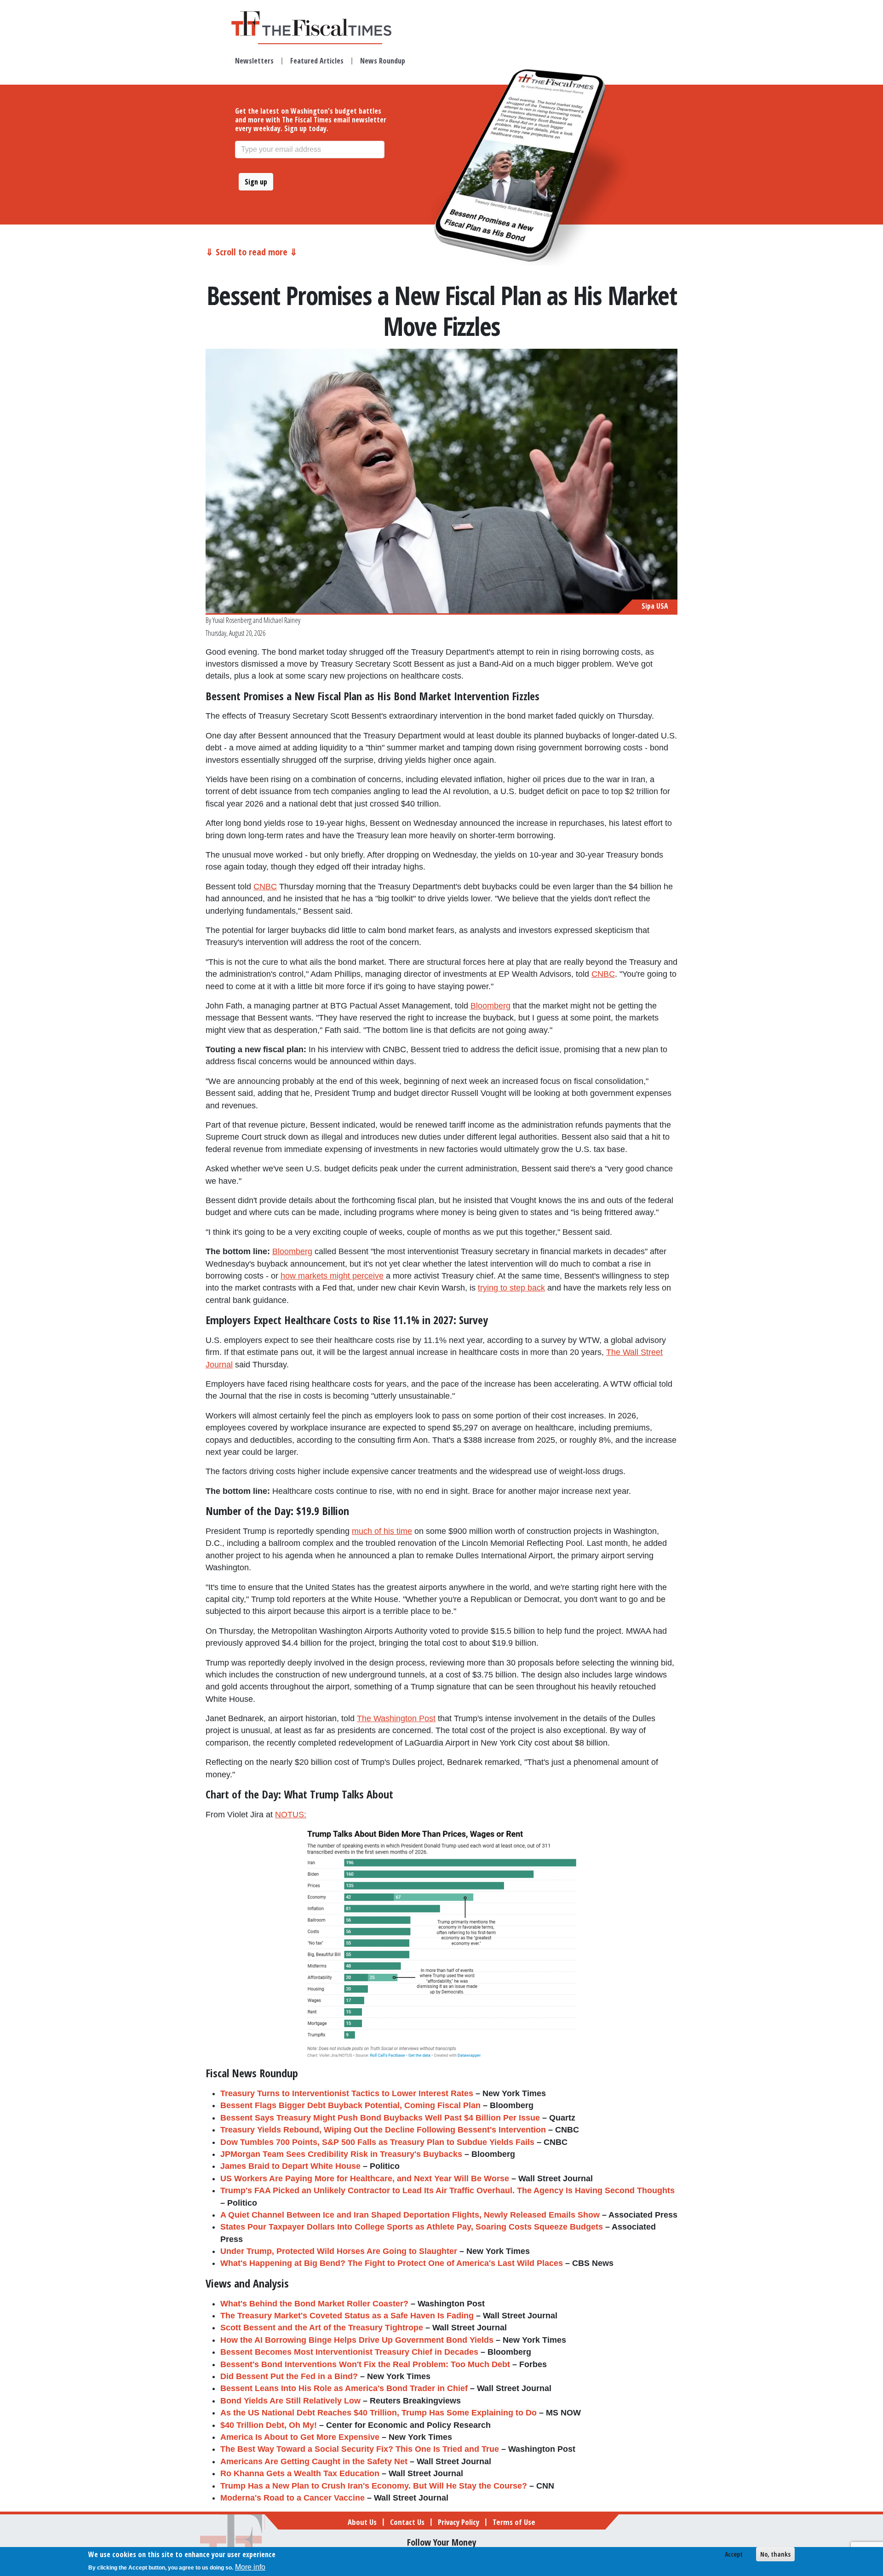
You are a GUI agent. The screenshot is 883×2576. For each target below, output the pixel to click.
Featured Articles (317, 61)
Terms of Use (514, 2522)
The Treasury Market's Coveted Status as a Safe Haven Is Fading (347, 2316)
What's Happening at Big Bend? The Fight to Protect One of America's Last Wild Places (392, 2263)
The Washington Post (396, 1718)
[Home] (320, 23)
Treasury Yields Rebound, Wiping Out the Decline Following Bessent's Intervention (383, 2130)
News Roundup (383, 61)
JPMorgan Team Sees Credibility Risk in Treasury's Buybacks (341, 2154)
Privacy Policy (459, 2522)
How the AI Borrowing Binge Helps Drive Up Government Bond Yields (357, 2340)
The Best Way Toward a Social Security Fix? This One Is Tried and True (360, 2449)
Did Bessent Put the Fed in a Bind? (289, 2376)
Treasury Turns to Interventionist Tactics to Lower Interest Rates (347, 2093)
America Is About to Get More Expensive (300, 2437)
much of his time (382, 1531)
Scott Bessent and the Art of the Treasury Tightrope (322, 2328)
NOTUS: (291, 1815)
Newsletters (254, 61)
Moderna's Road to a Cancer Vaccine (292, 2498)
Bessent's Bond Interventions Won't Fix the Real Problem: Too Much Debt (365, 2364)
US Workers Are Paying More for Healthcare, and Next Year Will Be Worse (365, 2178)
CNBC (265, 887)
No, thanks (775, 2554)
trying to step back (511, 1288)
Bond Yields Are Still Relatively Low (290, 2401)
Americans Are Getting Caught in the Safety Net (314, 2461)
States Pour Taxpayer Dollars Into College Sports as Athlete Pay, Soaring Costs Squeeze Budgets (412, 2227)
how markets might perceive (332, 1276)
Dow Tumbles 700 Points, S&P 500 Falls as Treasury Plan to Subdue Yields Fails (377, 2142)
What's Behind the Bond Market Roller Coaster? (314, 2304)
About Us (362, 2522)
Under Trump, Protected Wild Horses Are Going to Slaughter (339, 2251)
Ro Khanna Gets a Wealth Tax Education (300, 2473)
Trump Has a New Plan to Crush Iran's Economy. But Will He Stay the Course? (374, 2486)
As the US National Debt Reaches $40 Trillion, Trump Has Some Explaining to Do (378, 2413)
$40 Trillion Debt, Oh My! (269, 2425)
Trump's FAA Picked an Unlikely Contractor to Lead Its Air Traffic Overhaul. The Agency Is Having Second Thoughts (447, 2190)
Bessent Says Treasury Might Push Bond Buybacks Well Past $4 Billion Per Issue (380, 2118)
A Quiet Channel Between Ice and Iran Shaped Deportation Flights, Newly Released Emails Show (410, 2215)
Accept (734, 2554)
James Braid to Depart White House (290, 2166)
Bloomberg (490, 1006)
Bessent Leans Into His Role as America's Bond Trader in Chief (344, 2388)
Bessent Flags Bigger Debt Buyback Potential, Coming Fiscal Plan (350, 2105)
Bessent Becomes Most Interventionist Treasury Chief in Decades (349, 2352)
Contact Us (407, 2522)
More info (250, 2567)
